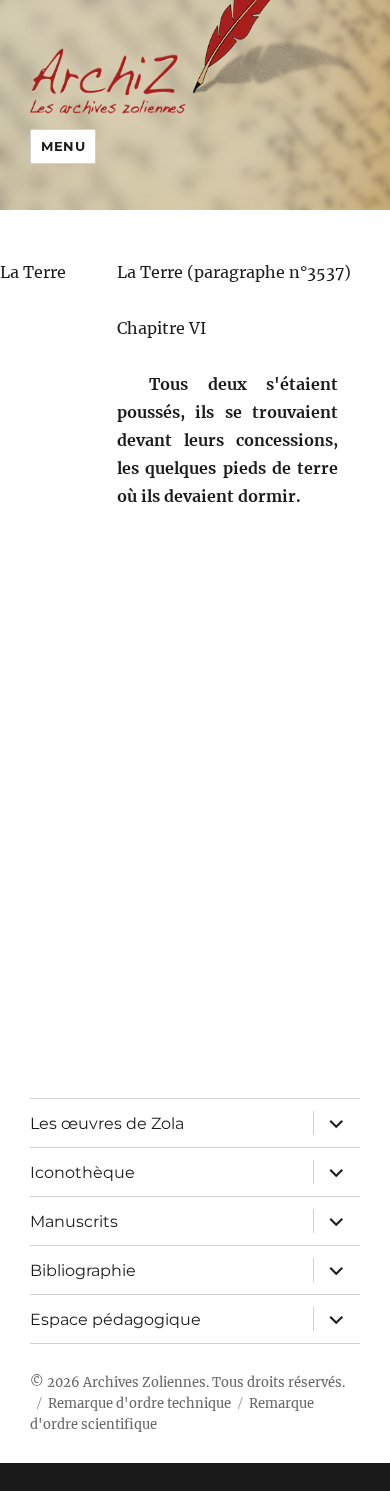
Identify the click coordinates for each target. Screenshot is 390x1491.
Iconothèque (82, 1172)
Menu (63, 146)
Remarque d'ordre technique (139, 1403)
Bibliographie (83, 1270)
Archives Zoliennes (144, 1382)
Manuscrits (74, 1221)
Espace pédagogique (115, 1319)
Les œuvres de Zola (107, 1123)
